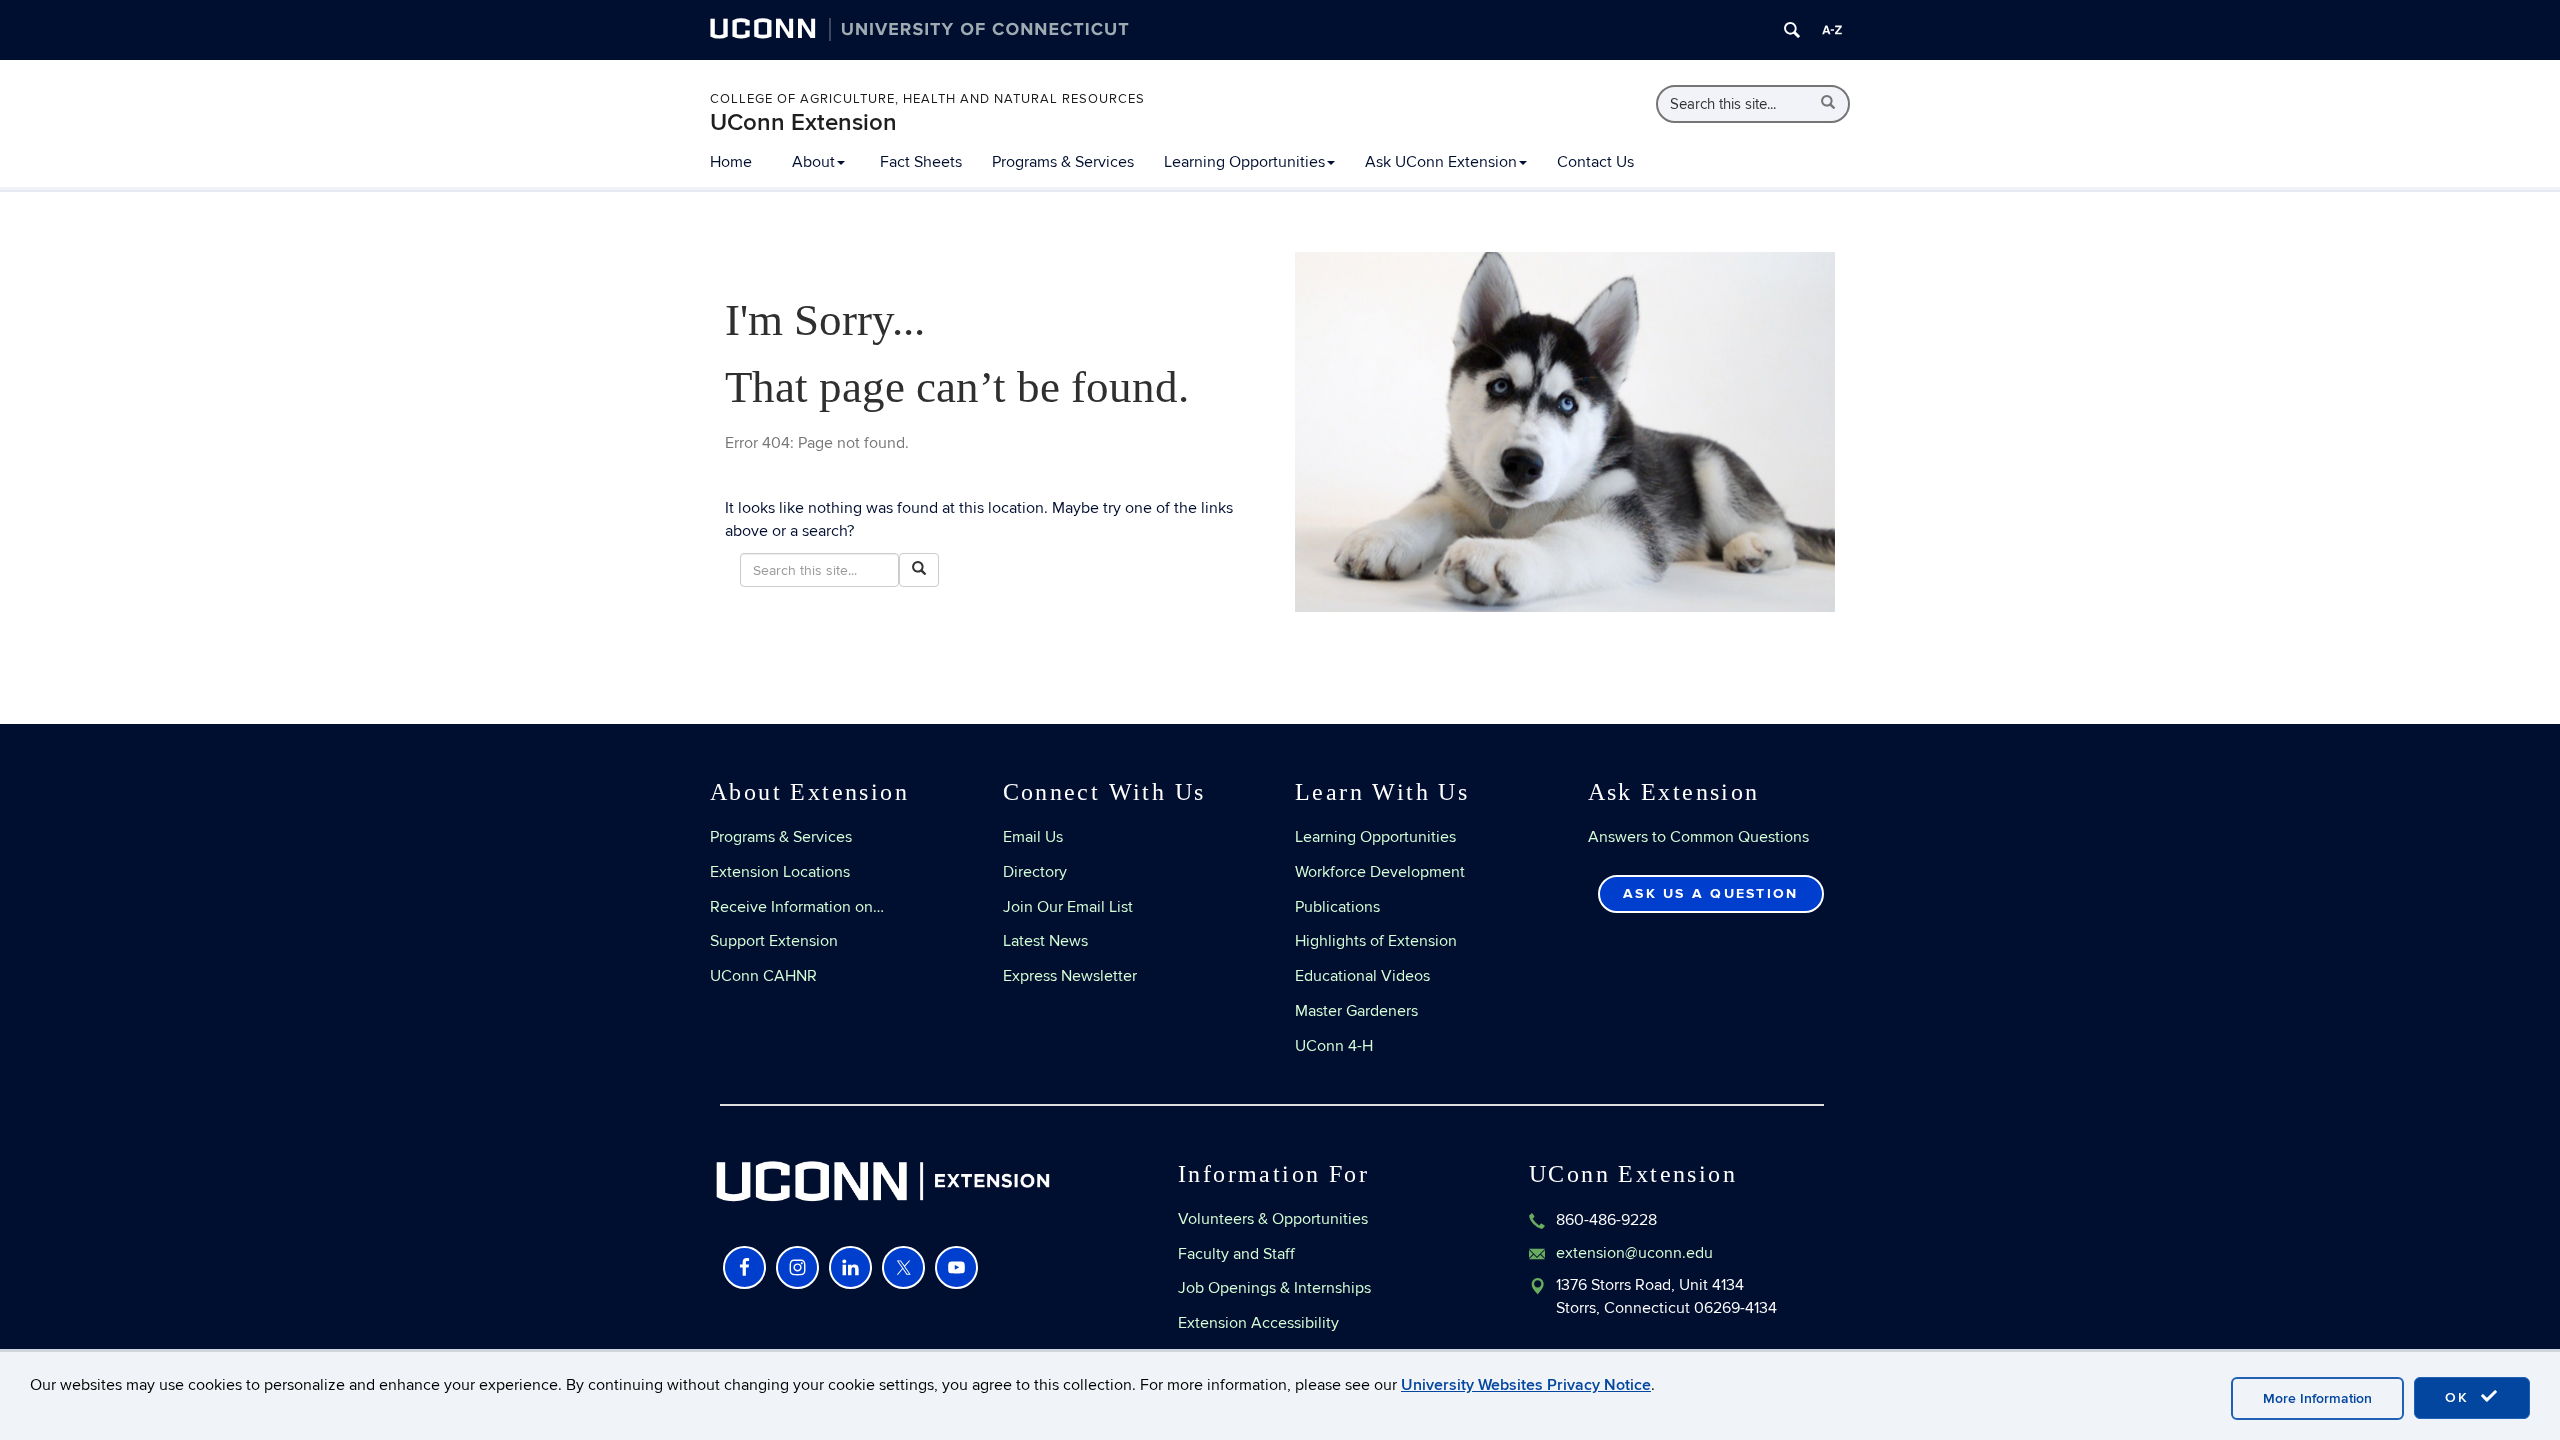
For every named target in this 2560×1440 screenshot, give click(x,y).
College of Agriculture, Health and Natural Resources (927, 99)
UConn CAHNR (763, 976)
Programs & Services (1063, 162)
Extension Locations (780, 872)
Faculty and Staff (1236, 1254)
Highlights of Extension (1376, 941)
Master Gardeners (1356, 1011)
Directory (1035, 872)
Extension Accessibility (1258, 1323)
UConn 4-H (1334, 1046)
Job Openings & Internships (1274, 1288)
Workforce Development (1380, 872)
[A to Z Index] (1832, 30)
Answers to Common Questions (1698, 837)
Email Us (1033, 837)
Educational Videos (1362, 976)
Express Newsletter (1070, 976)
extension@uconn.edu (1634, 1253)
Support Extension (774, 941)
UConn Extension (803, 122)
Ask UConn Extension (1441, 162)
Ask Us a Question (1710, 893)
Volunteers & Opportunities (1273, 1219)
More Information (2317, 1398)
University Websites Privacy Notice (1526, 1385)
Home (731, 162)
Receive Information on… (797, 907)
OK (2460, 1397)
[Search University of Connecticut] (1792, 30)
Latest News (1045, 941)
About (813, 162)
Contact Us (1595, 162)
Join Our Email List (1068, 907)
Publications (1337, 907)
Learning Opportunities (1244, 162)
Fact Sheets (921, 162)
